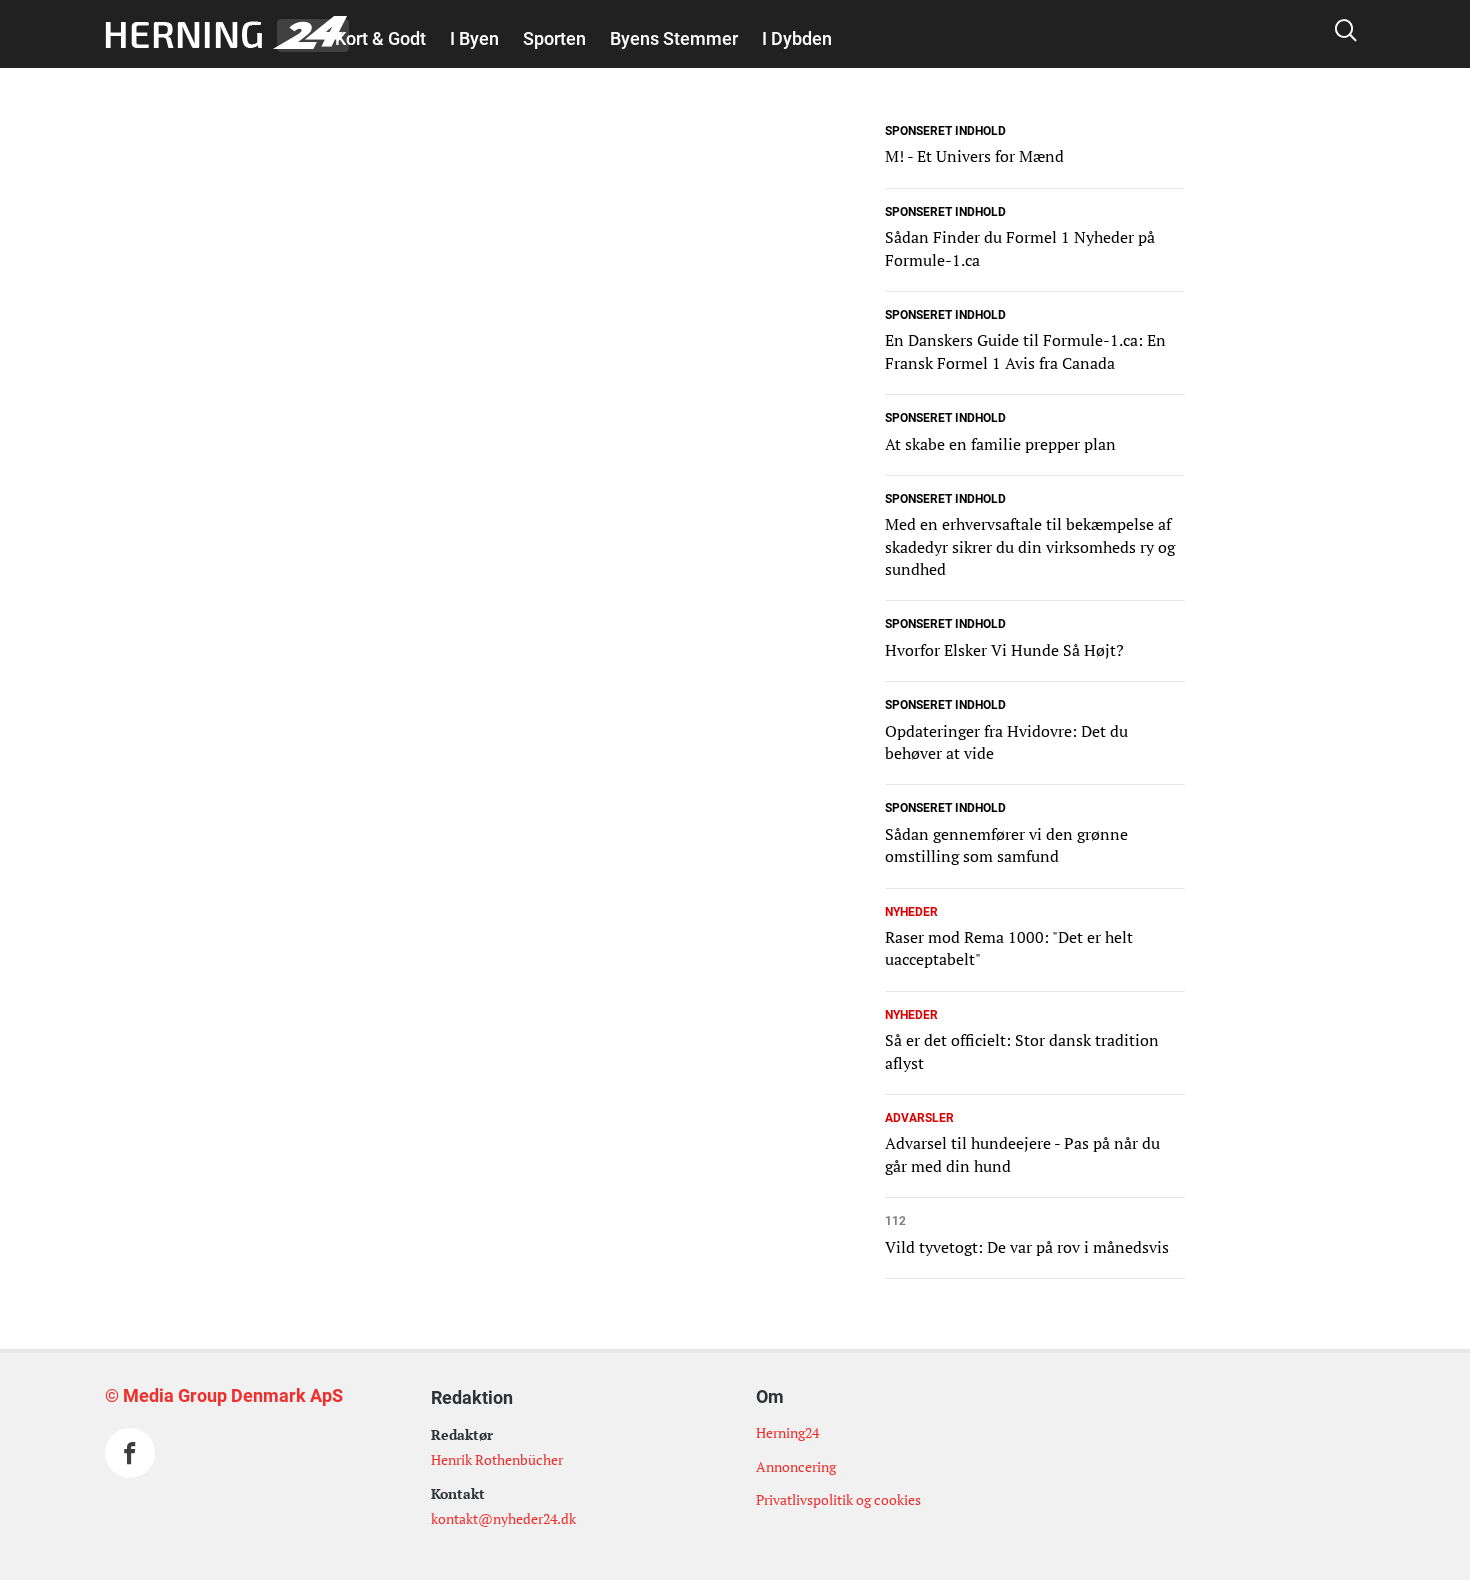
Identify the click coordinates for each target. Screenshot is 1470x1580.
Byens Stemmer (674, 38)
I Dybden (797, 38)
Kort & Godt (380, 38)
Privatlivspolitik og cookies (838, 1499)
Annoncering (796, 1466)
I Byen (474, 38)
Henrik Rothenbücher (497, 1459)
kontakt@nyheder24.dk (503, 1518)
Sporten (554, 38)
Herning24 (787, 1432)
